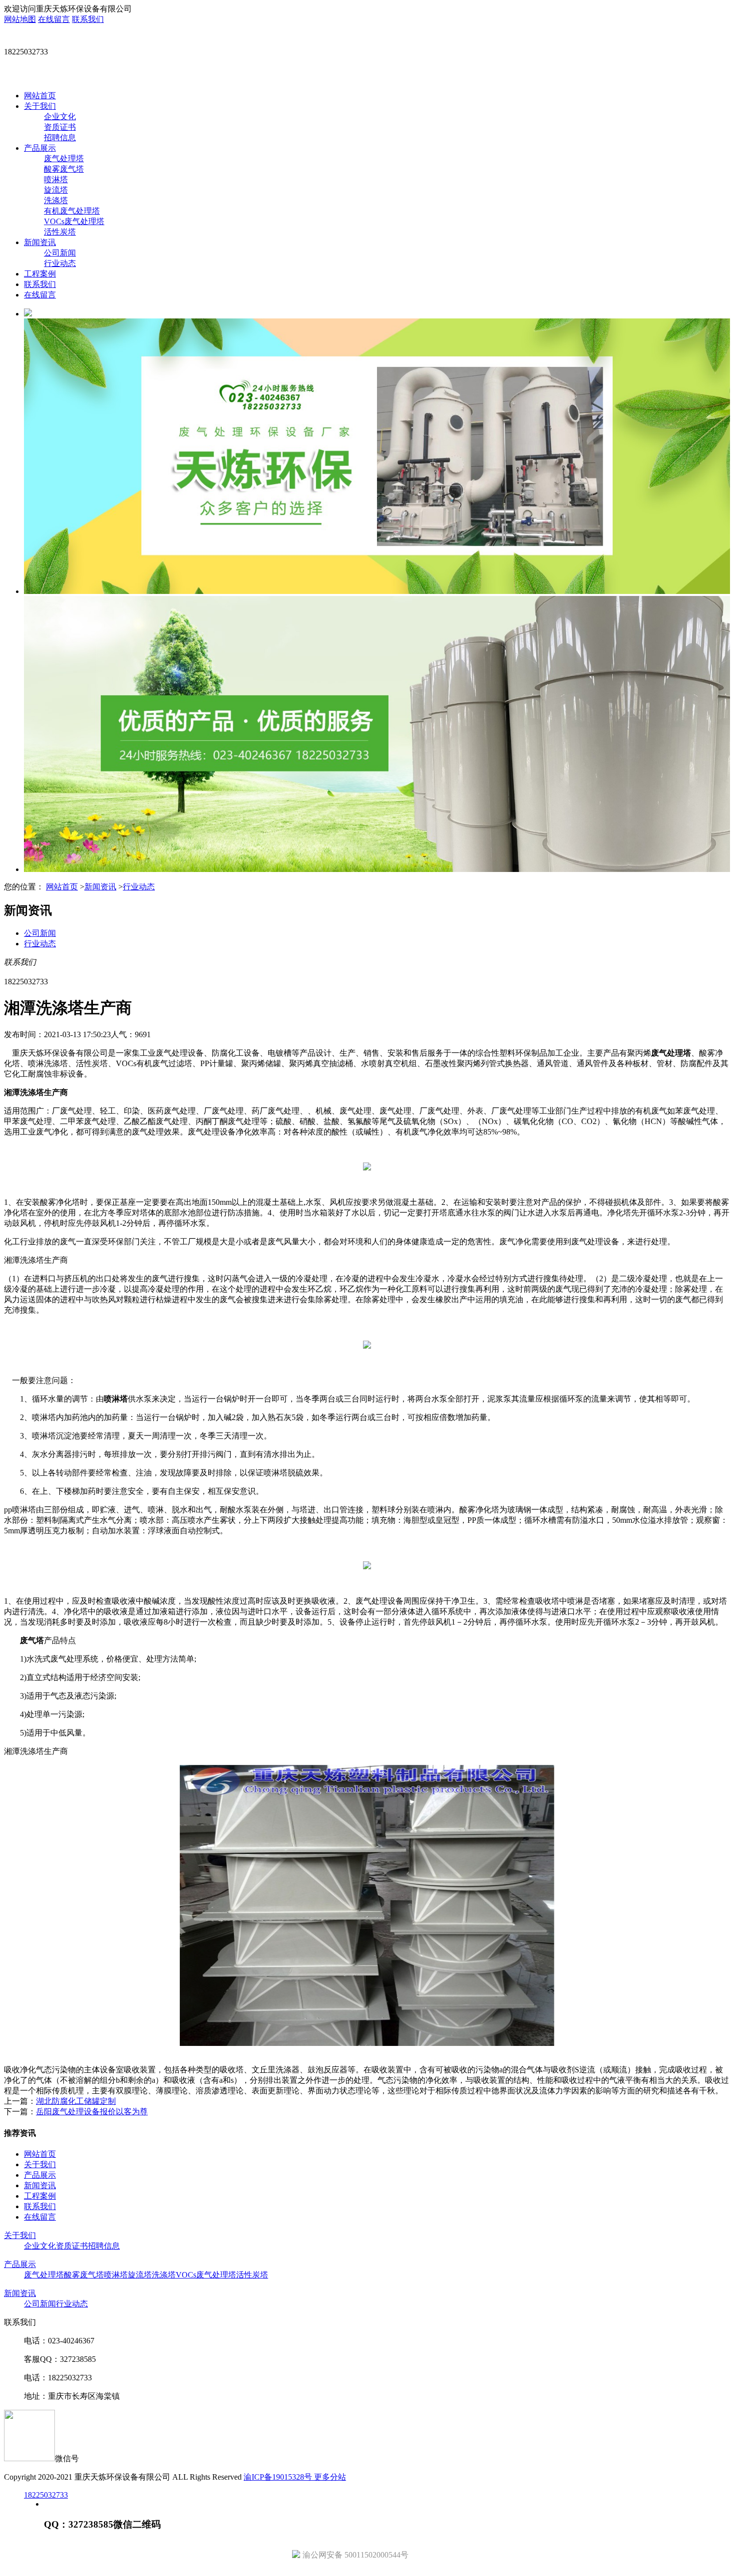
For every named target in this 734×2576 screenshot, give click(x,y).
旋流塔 (56, 190)
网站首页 (40, 96)
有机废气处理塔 (72, 211)
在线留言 (54, 19)
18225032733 (46, 2495)
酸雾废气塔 (64, 169)
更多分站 (330, 2477)
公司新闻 (60, 253)
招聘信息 (60, 138)
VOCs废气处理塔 (74, 221)
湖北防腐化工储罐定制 (76, 2101)
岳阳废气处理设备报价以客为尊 (92, 2112)
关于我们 (40, 106)
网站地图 (20, 19)
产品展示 (40, 148)
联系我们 (88, 19)
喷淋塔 (56, 179)
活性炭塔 (60, 232)
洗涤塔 (56, 200)
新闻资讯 (40, 242)
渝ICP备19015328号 (279, 2477)
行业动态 (60, 263)
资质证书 (60, 127)
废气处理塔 (64, 158)
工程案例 (40, 274)
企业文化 (60, 117)
